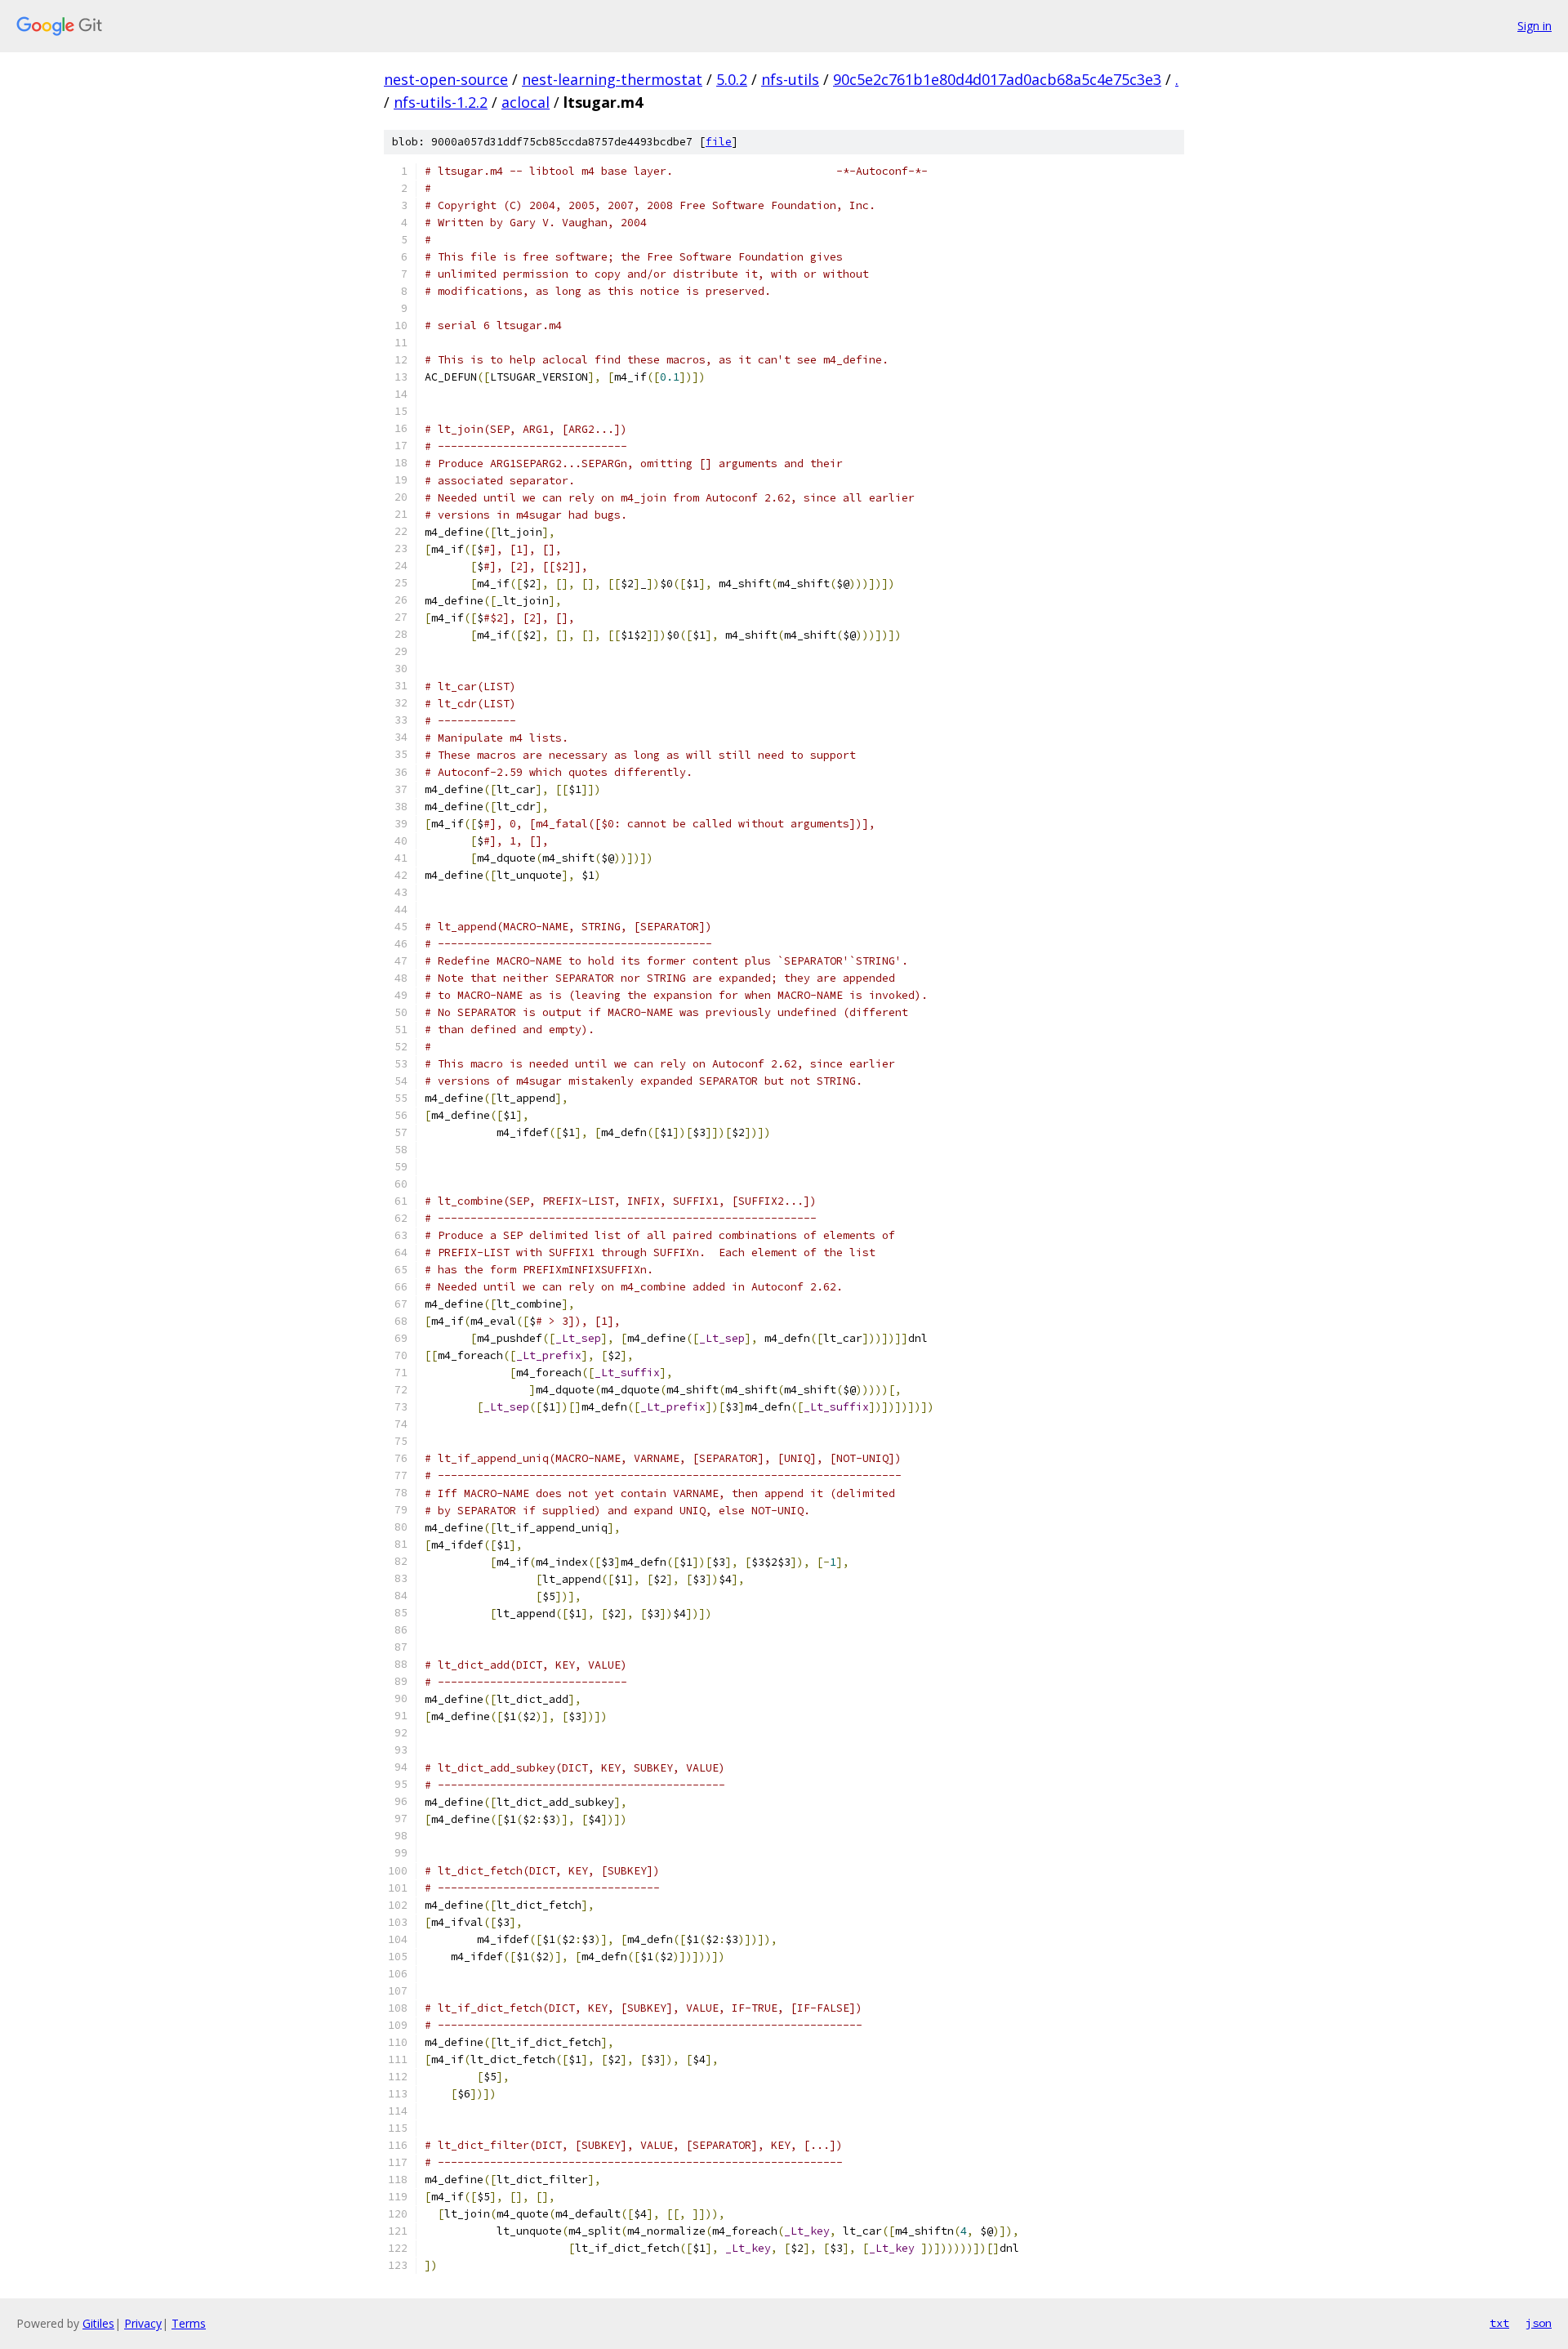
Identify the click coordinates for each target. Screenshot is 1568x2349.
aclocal (526, 102)
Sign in (1535, 26)
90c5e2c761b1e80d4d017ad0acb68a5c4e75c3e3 (997, 79)
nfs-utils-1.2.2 (441, 102)
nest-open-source (446, 79)
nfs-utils (790, 79)
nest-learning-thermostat (612, 79)
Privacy (143, 2323)
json (1539, 2323)
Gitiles (98, 2323)
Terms (189, 2323)
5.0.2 (732, 79)
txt (1499, 2323)
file (719, 142)
